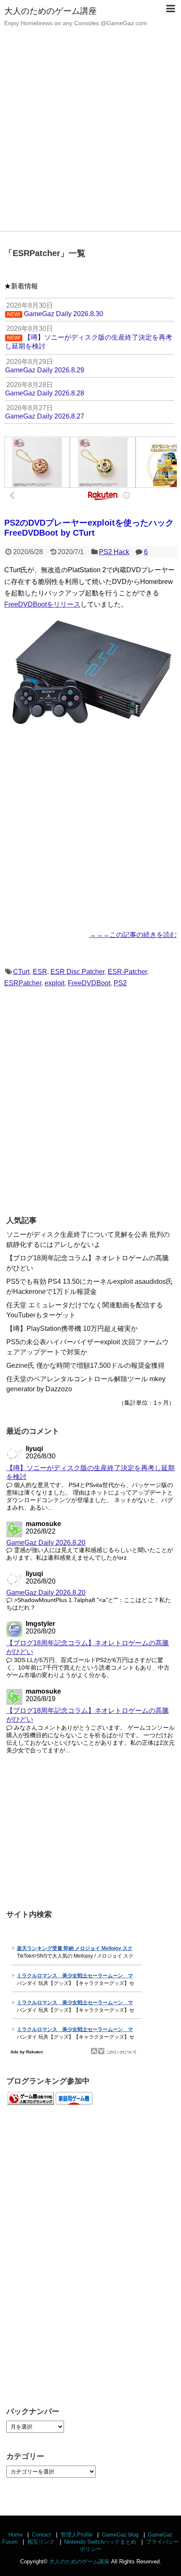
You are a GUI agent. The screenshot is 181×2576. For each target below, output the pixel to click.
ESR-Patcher (127, 972)
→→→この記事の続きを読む (133, 935)
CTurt (21, 972)
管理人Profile (77, 2535)
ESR (40, 972)
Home (16, 2535)
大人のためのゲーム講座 (51, 11)
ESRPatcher (23, 983)
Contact (41, 2535)
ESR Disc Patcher (77, 972)
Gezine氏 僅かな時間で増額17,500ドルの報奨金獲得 (85, 1365)
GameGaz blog (120, 2535)
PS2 (120, 983)
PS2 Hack (114, 552)
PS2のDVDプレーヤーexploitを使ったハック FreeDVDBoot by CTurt (89, 528)
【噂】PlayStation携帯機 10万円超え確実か (72, 1329)
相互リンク (41, 2542)
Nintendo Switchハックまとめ (100, 2542)
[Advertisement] (90, 136)
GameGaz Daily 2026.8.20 (46, 1543)
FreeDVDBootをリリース (42, 604)
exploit (55, 983)
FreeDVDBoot (89, 983)
